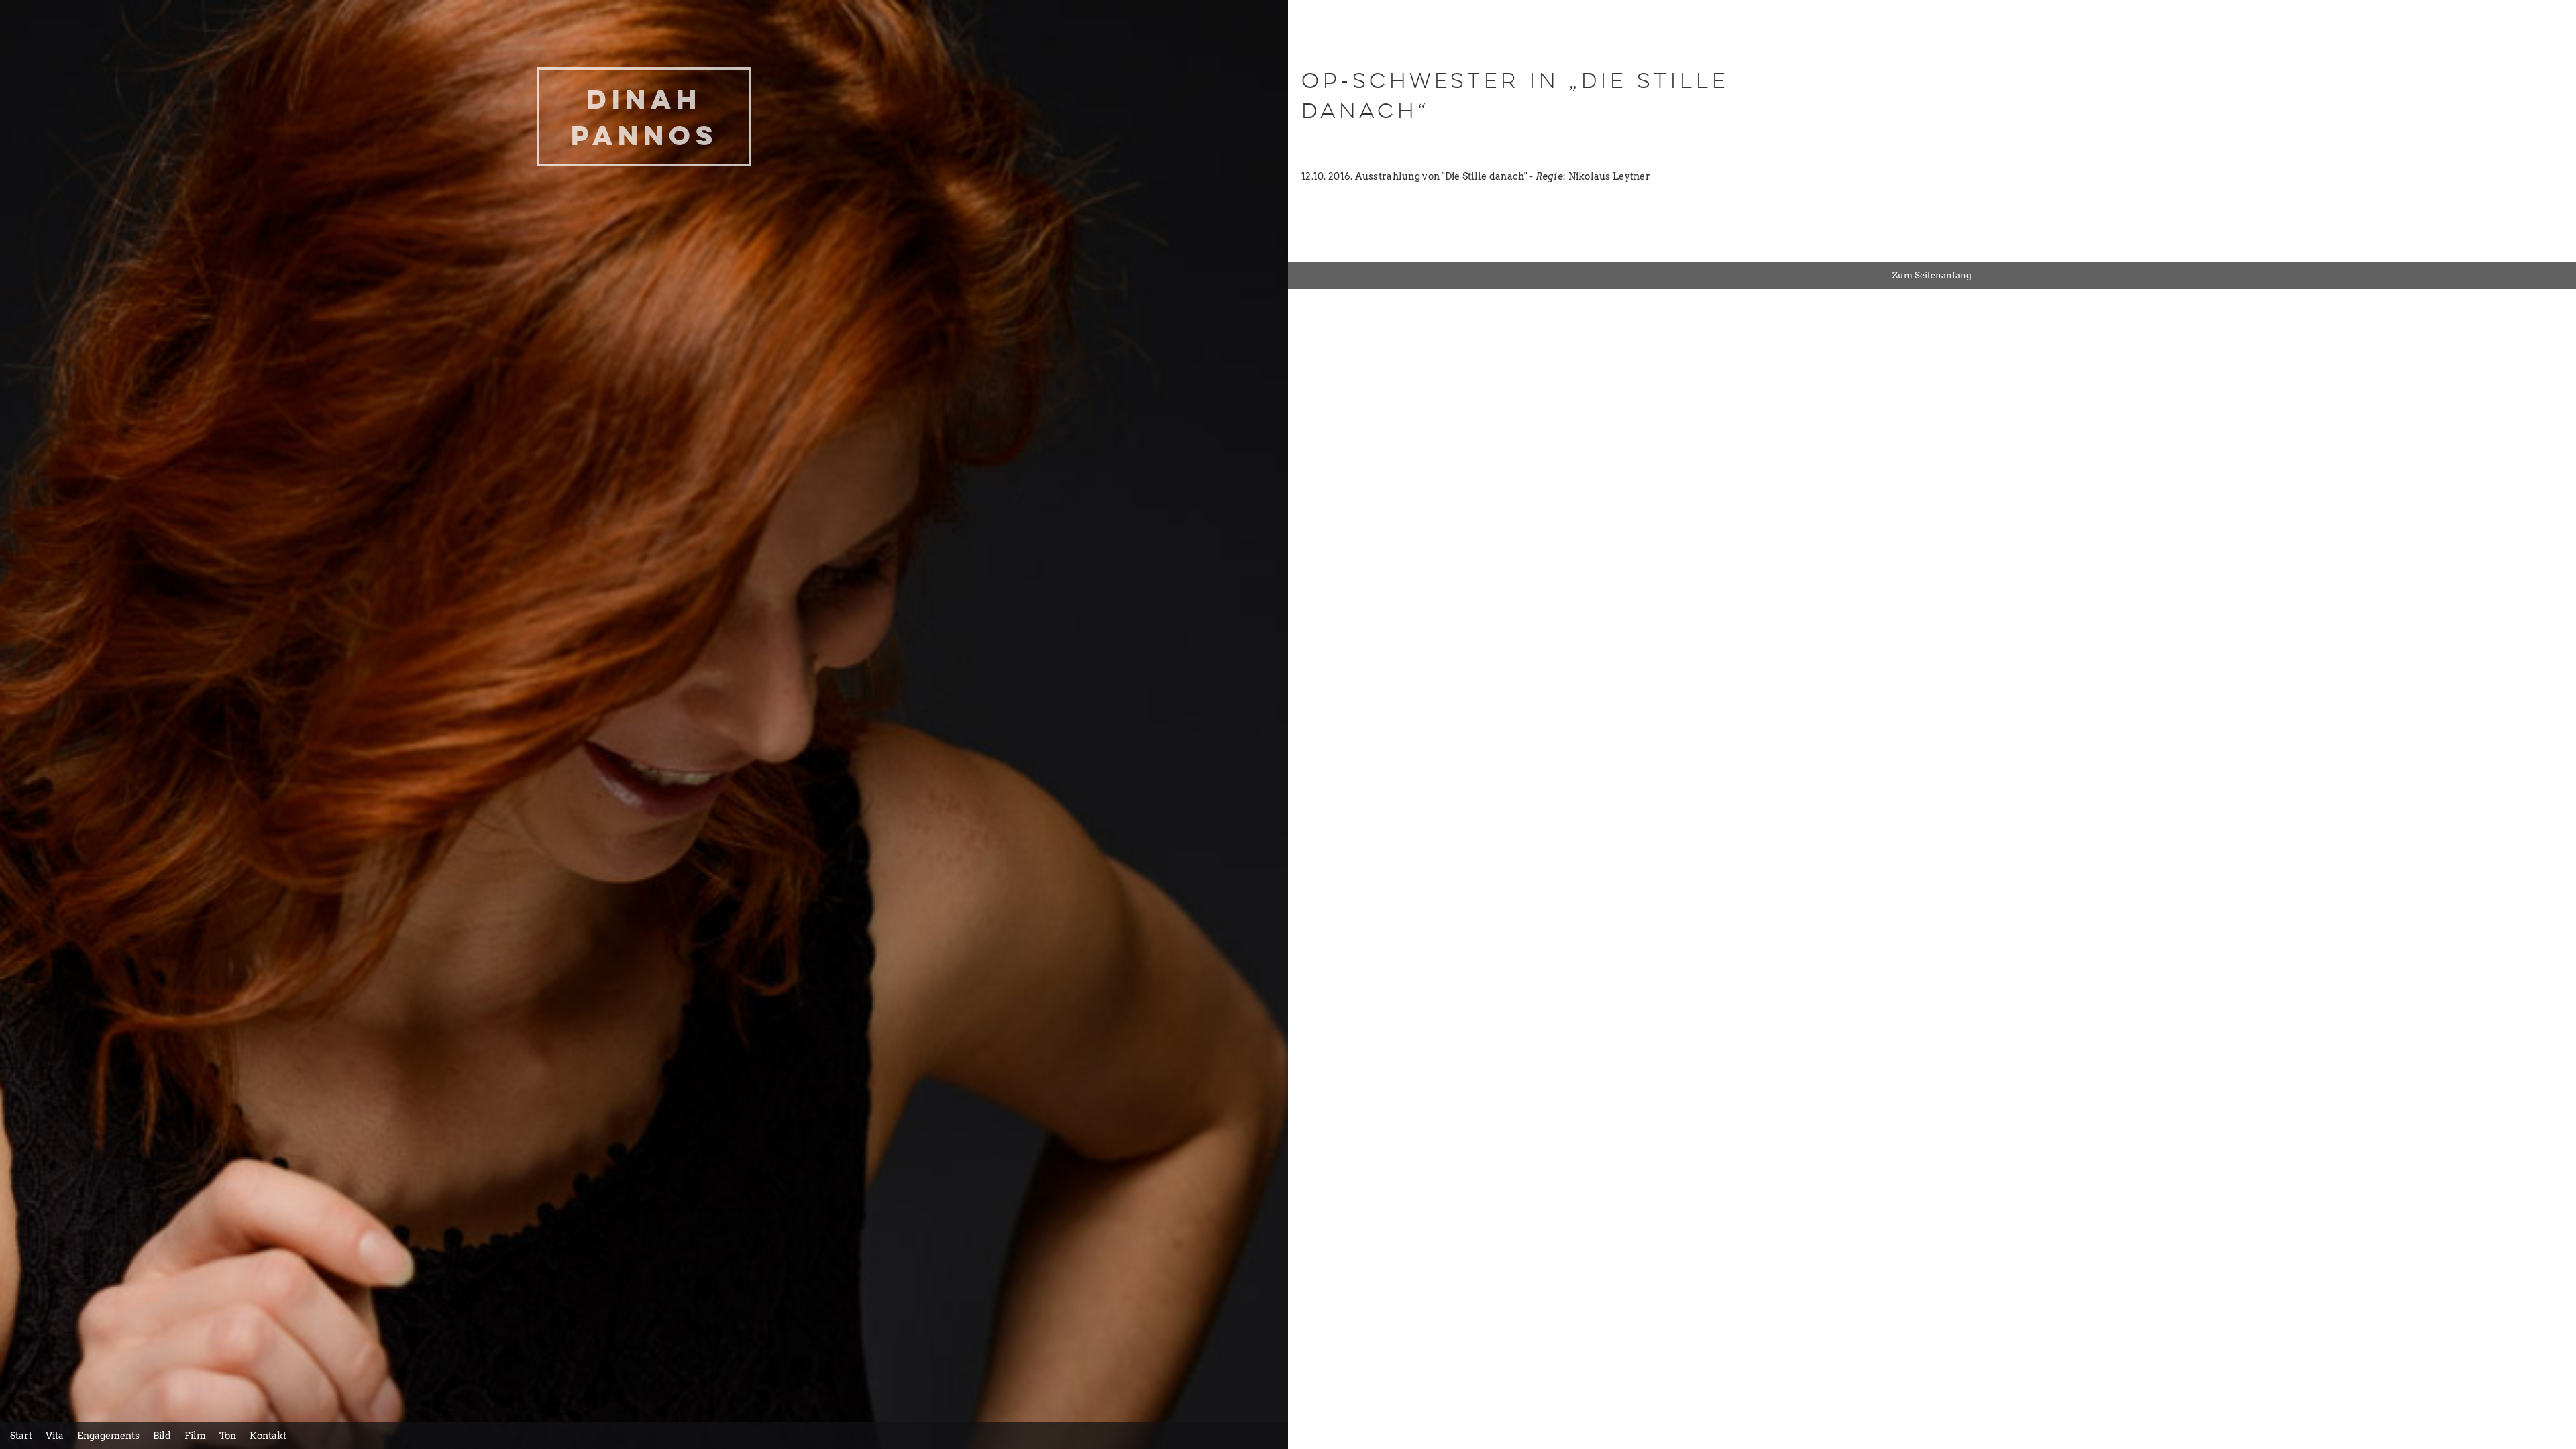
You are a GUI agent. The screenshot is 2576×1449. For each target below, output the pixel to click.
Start (21, 1436)
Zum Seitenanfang (1932, 275)
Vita (55, 1436)
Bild (162, 1436)
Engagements (108, 1436)
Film (195, 1436)
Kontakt (268, 1436)
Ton (228, 1436)
